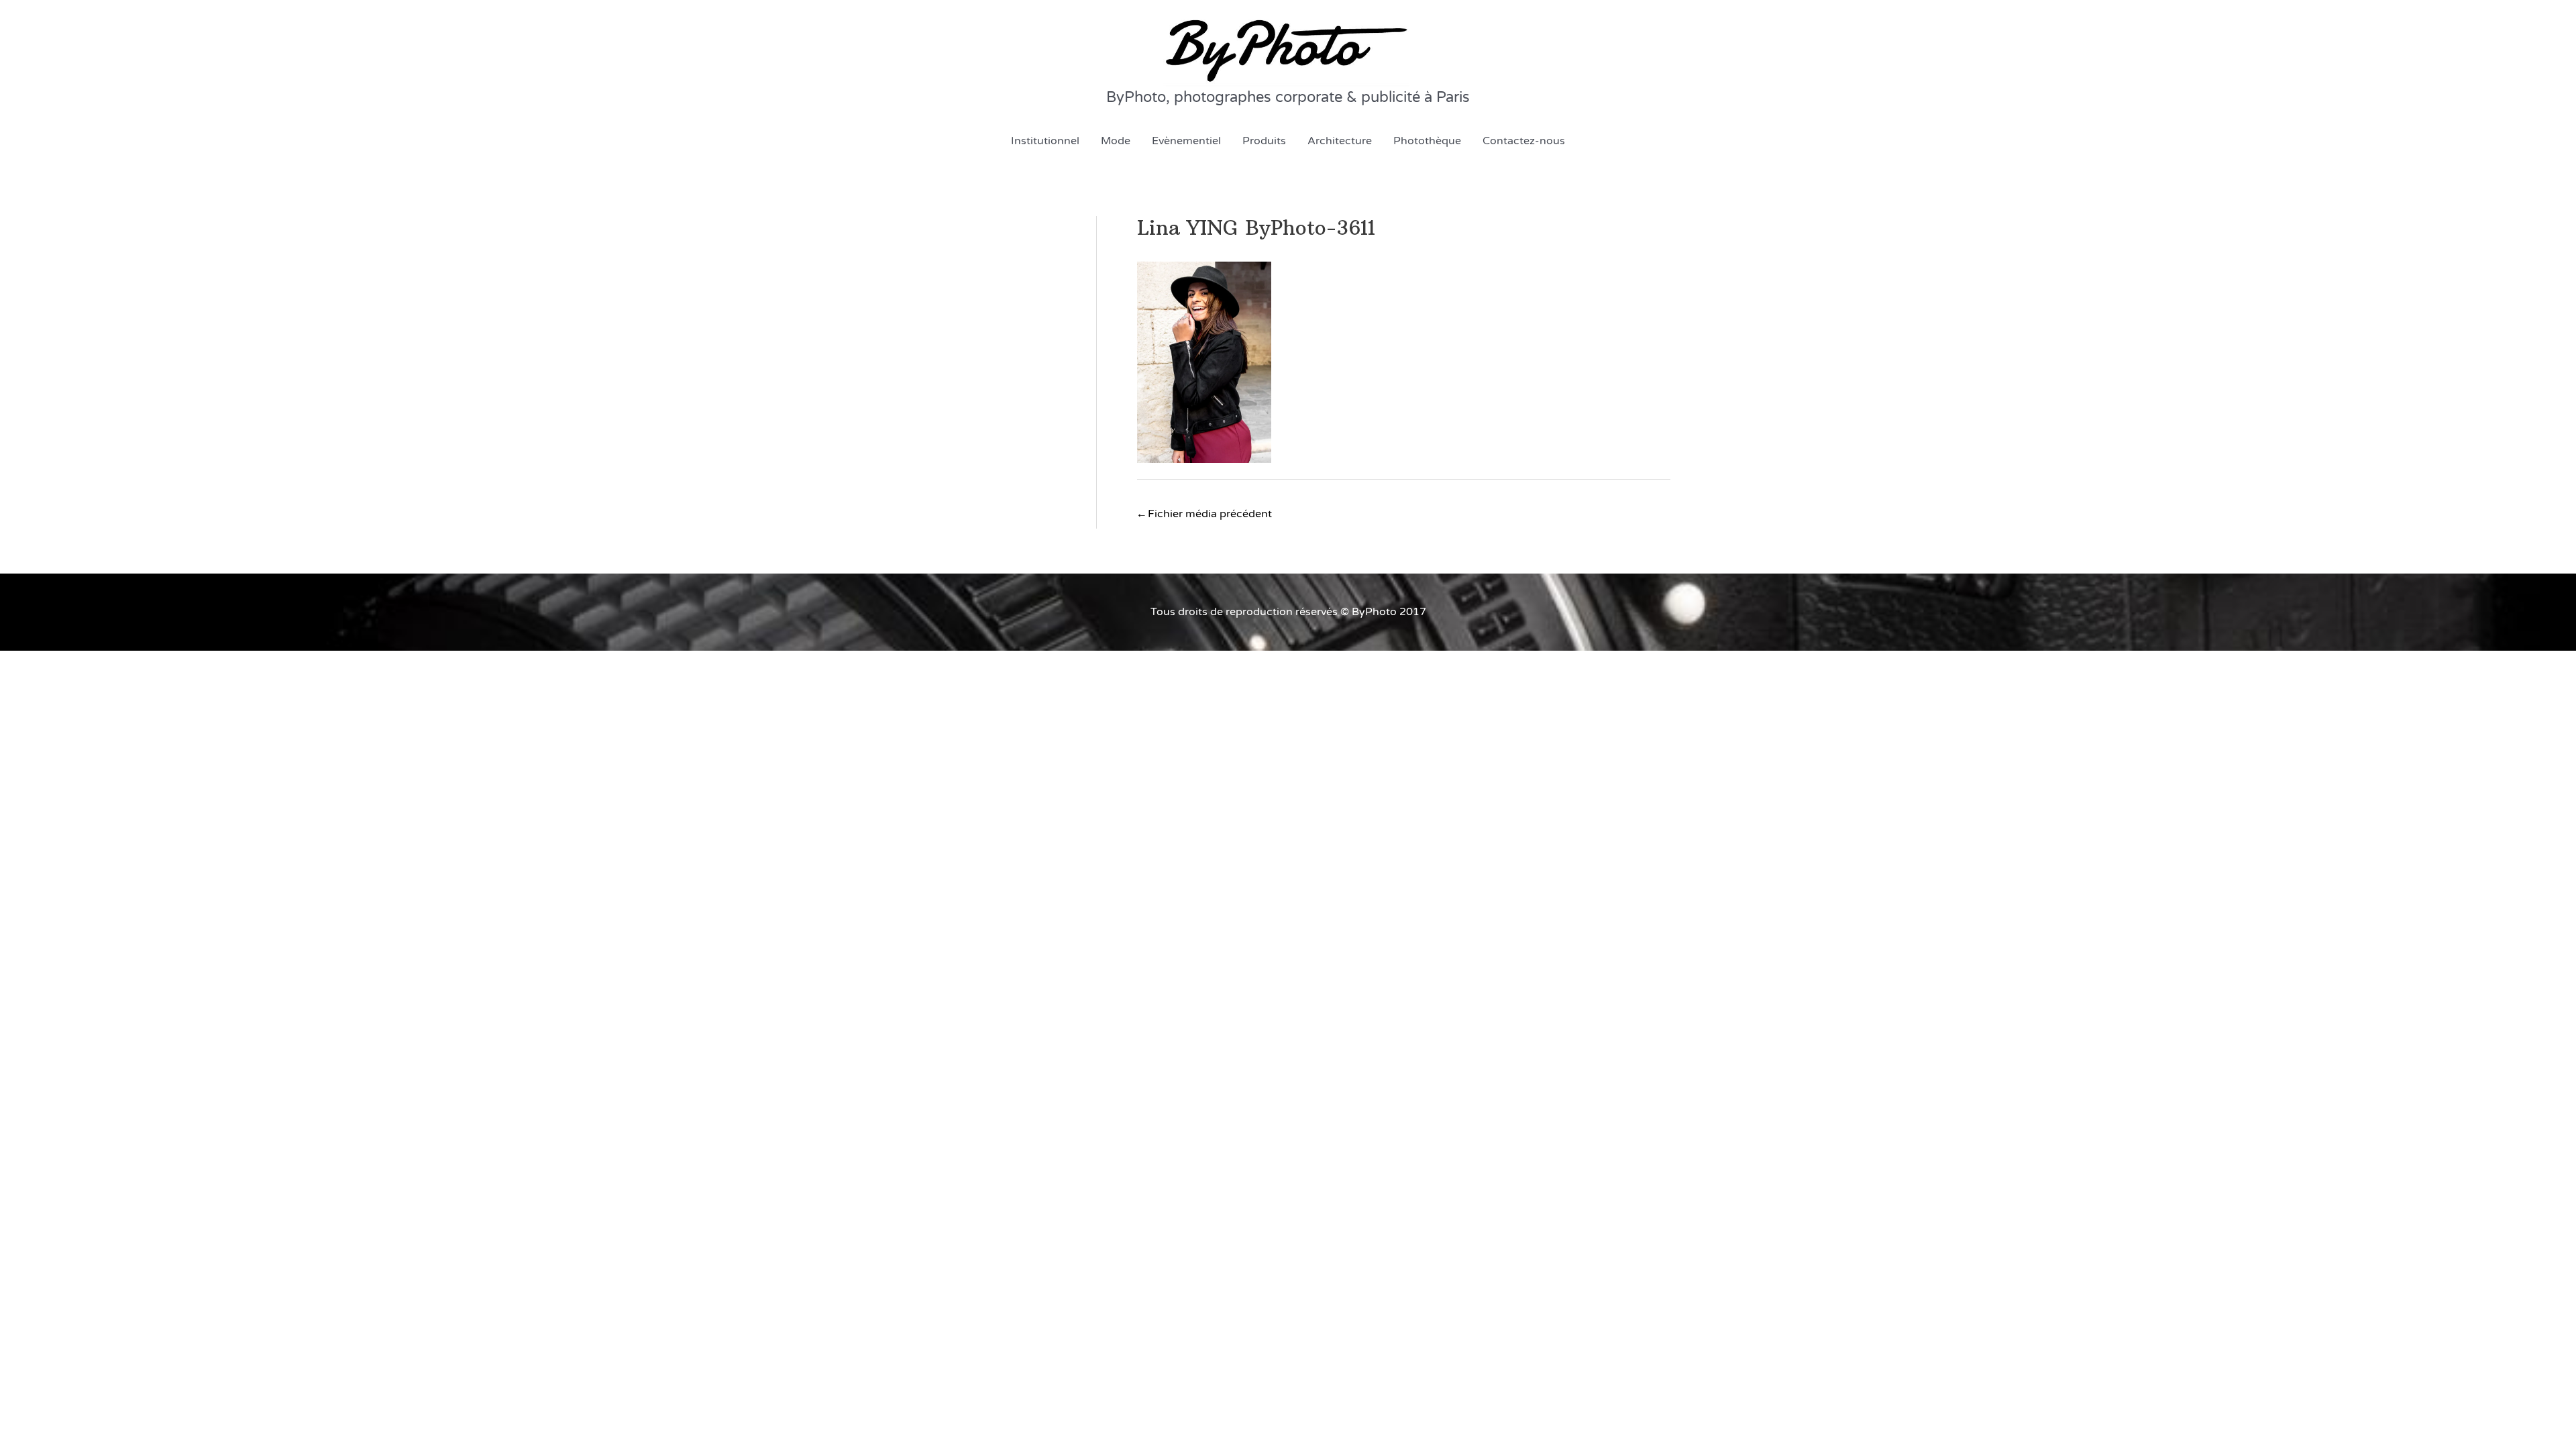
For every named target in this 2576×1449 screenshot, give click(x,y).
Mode (1116, 141)
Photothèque (1427, 141)
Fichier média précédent (1205, 514)
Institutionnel (1045, 141)
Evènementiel (1186, 141)
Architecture (1340, 141)
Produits (1264, 141)
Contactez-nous (1524, 141)
